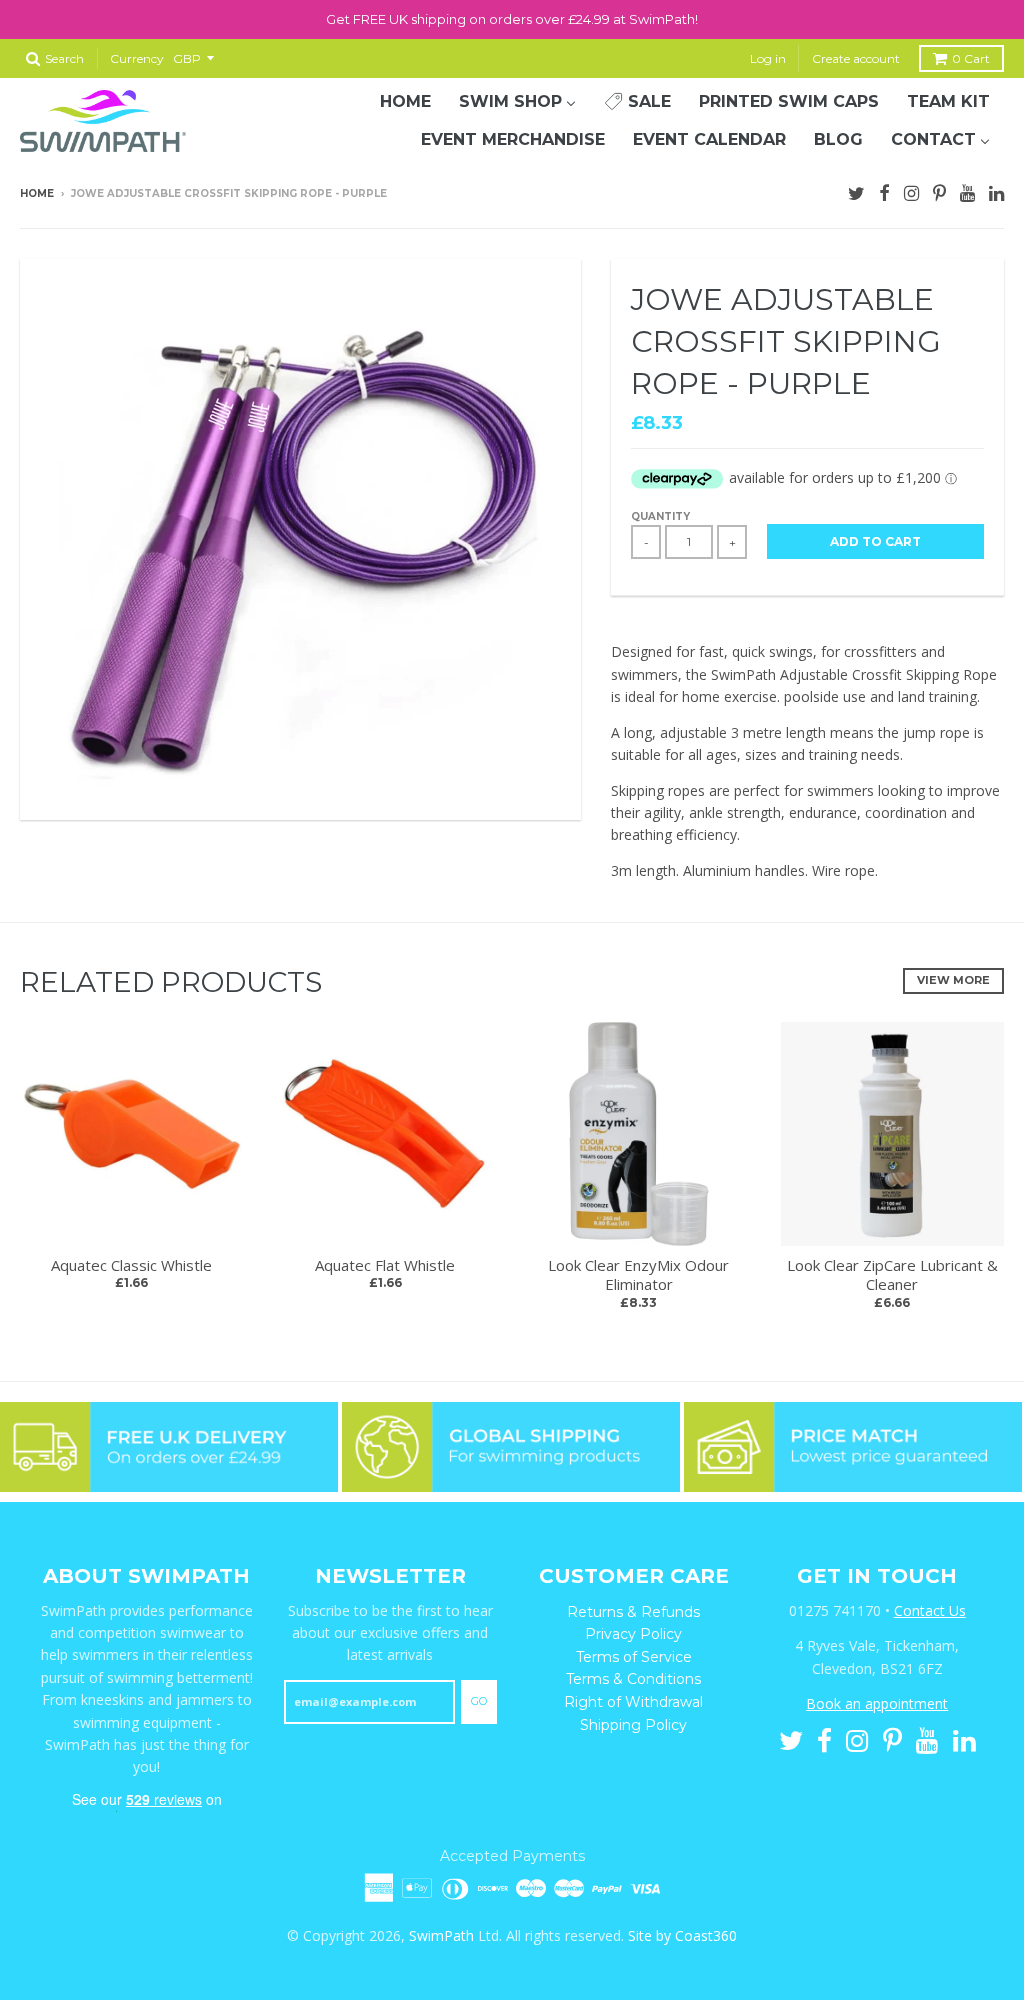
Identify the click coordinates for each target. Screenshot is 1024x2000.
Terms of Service (634, 1657)
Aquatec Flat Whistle (385, 1265)
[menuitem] (405, 102)
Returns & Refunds (633, 1612)
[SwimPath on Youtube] (967, 191)
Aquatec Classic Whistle (131, 1265)
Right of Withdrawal (633, 1702)
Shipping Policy (633, 1725)
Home (37, 193)
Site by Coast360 (682, 1935)
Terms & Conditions (633, 1679)
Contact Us (930, 1610)
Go (479, 1701)
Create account (856, 58)
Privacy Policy (633, 1634)
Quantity (660, 516)
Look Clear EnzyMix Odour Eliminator (638, 1275)
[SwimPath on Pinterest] (939, 191)
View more (953, 980)
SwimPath (441, 1935)
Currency (137, 58)
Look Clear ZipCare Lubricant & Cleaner (892, 1275)
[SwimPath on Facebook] (884, 191)
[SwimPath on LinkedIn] (996, 191)
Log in (768, 58)
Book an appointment (877, 1703)
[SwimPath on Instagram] (911, 191)
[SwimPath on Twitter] (856, 191)
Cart (971, 58)
